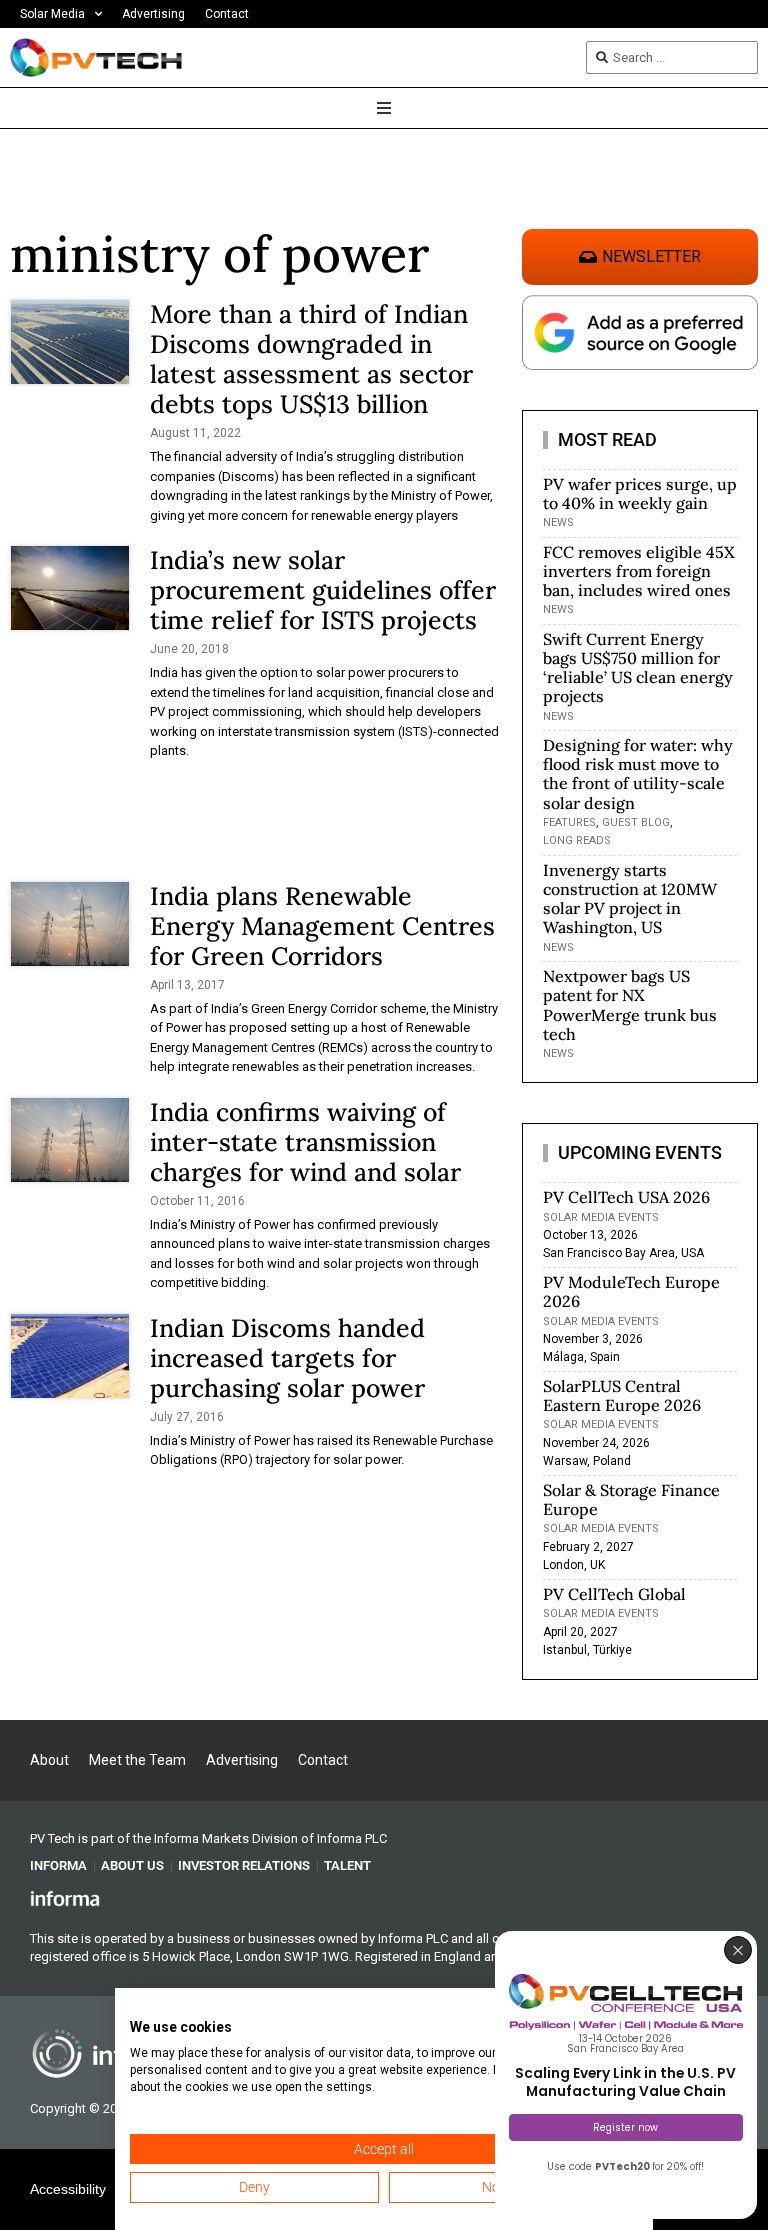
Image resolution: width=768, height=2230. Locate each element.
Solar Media (52, 14)
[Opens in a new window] (65, 1898)
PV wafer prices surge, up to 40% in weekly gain (640, 493)
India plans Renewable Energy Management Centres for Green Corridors (322, 926)
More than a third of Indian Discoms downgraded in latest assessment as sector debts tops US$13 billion (311, 359)
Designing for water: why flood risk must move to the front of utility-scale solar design (638, 774)
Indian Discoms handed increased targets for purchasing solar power (287, 1358)
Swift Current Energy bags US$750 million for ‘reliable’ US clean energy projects (638, 668)
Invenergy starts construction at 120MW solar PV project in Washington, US (630, 899)
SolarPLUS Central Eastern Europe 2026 (622, 1395)
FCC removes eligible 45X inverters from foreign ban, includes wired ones (639, 571)
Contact (227, 14)
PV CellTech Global (614, 1594)
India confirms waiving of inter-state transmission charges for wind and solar (305, 1142)
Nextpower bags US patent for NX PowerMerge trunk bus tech (630, 1005)
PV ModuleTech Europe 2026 (631, 1291)
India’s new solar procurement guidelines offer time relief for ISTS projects (323, 590)
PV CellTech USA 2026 (626, 1197)
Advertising (153, 14)
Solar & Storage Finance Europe (631, 1499)
